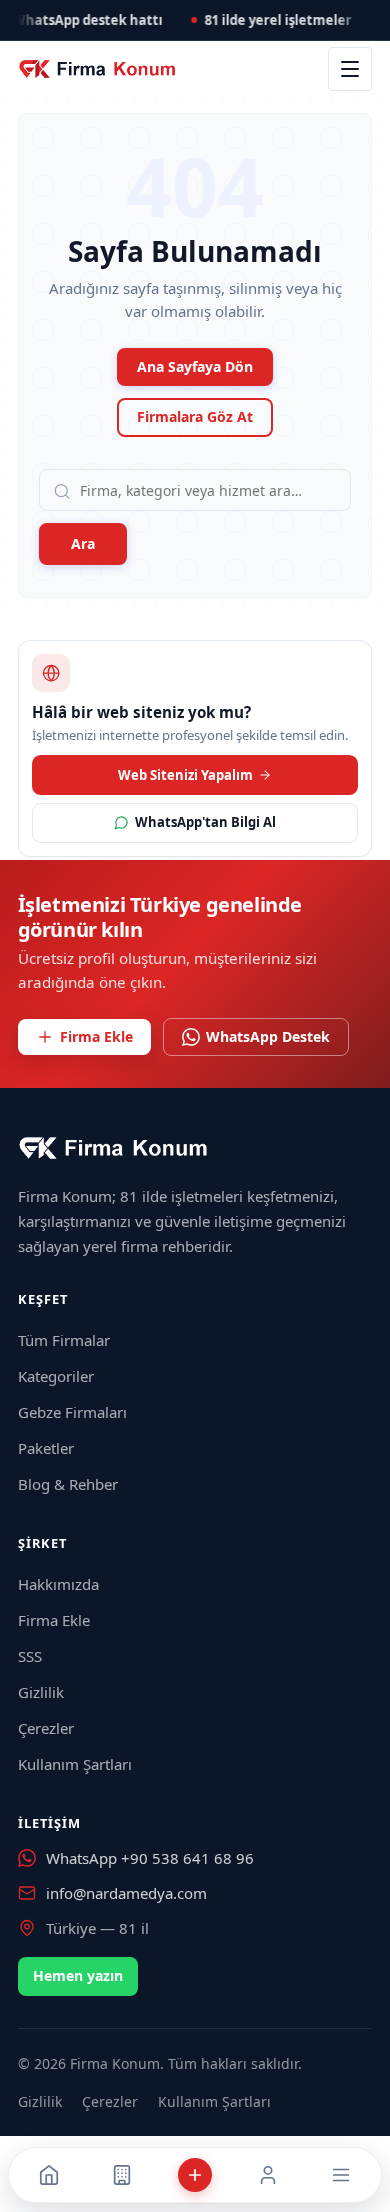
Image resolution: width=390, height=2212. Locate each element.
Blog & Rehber (68, 1484)
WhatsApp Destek (268, 1036)
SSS (30, 1656)
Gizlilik (41, 1692)
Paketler (46, 1448)
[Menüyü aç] (350, 69)
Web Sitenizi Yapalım (185, 775)
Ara (83, 543)
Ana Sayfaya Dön (195, 366)
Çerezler (46, 1728)
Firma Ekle (96, 1036)
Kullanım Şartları (75, 1764)
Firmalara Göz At (195, 416)
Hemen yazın (78, 1975)
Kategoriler (56, 1376)
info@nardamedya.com (126, 1893)
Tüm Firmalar (64, 1340)
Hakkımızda (58, 1584)
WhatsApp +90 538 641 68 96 (150, 1858)
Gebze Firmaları (72, 1412)
